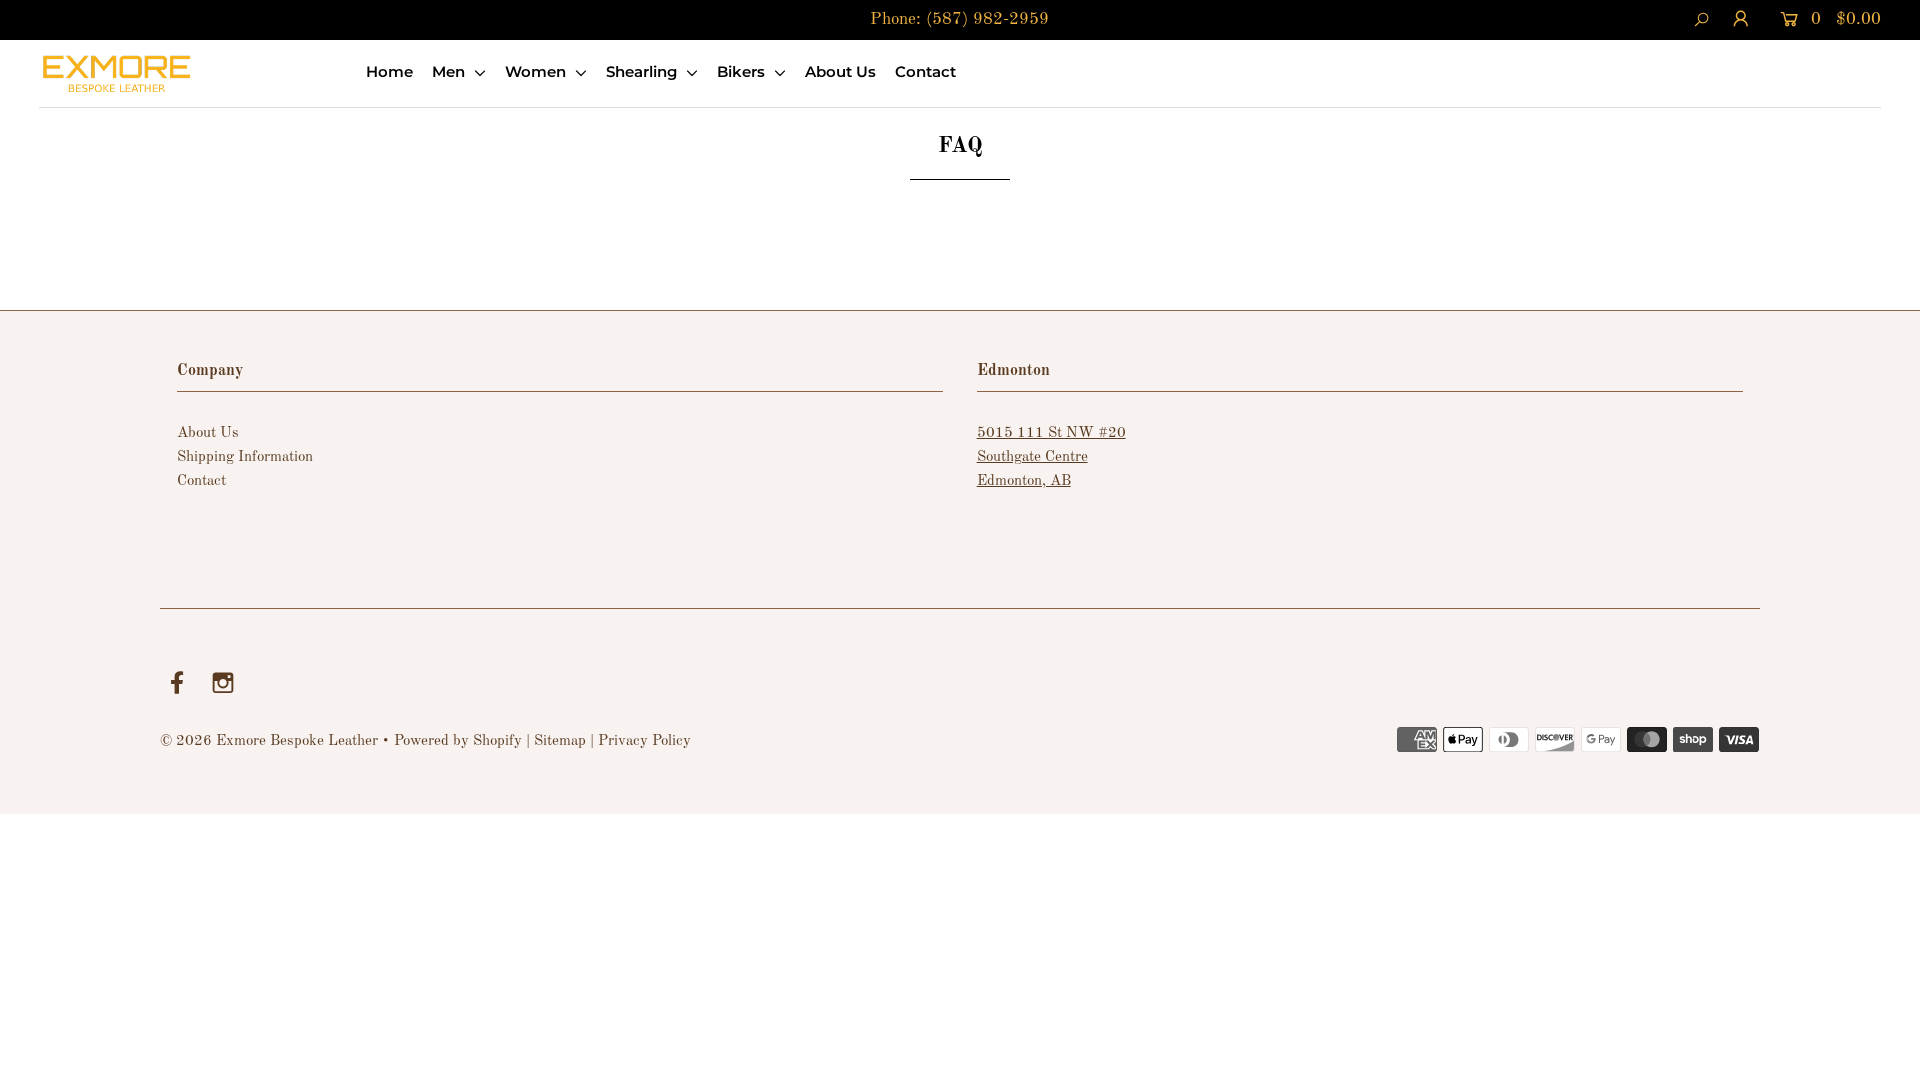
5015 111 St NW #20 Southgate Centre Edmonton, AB (1051, 457)
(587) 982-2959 (987, 19)
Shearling (643, 71)
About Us (840, 71)
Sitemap (560, 741)
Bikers (743, 71)
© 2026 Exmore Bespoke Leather (269, 741)
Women (537, 71)
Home (389, 71)
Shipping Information (245, 457)
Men (450, 71)
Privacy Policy (644, 741)
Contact (925, 71)
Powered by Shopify (458, 741)
